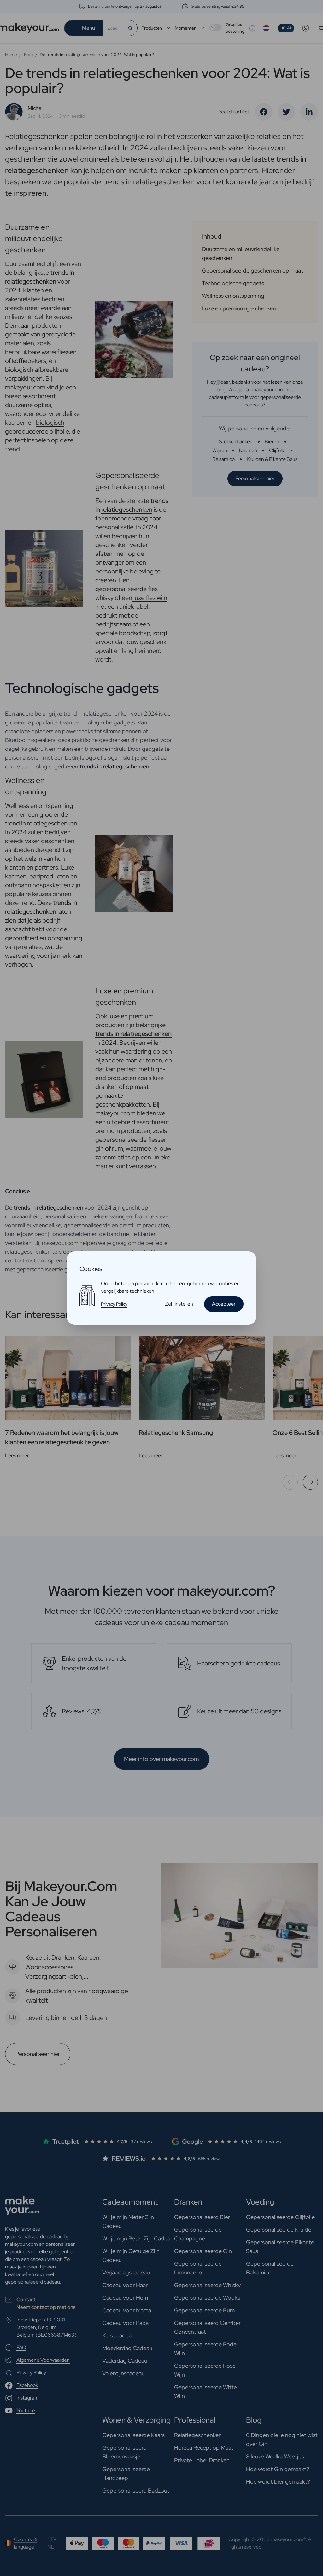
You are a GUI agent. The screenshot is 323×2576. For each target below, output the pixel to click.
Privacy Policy (114, 1304)
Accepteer (224, 1304)
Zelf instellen (179, 1304)
